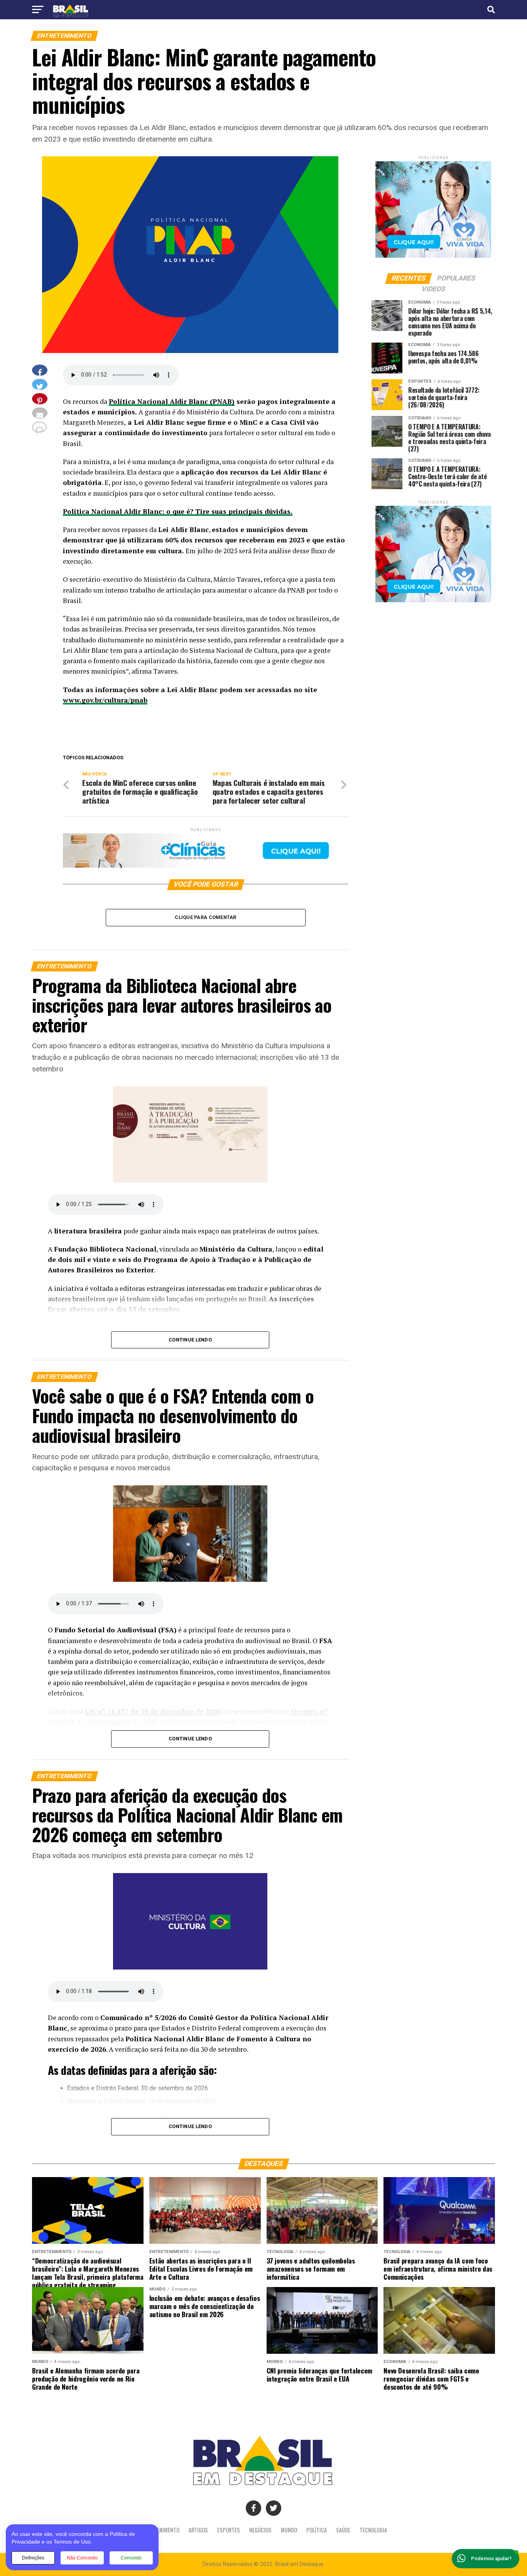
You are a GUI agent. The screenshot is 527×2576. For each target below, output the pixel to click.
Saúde (343, 2530)
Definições (33, 2558)
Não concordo (82, 2558)
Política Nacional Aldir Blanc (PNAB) (172, 401)
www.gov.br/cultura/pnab (105, 700)
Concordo (131, 2558)
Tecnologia (373, 2530)
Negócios (260, 2530)
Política (317, 2530)
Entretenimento (160, 2530)
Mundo (289, 2530)
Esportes (229, 2530)
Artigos (198, 2530)
